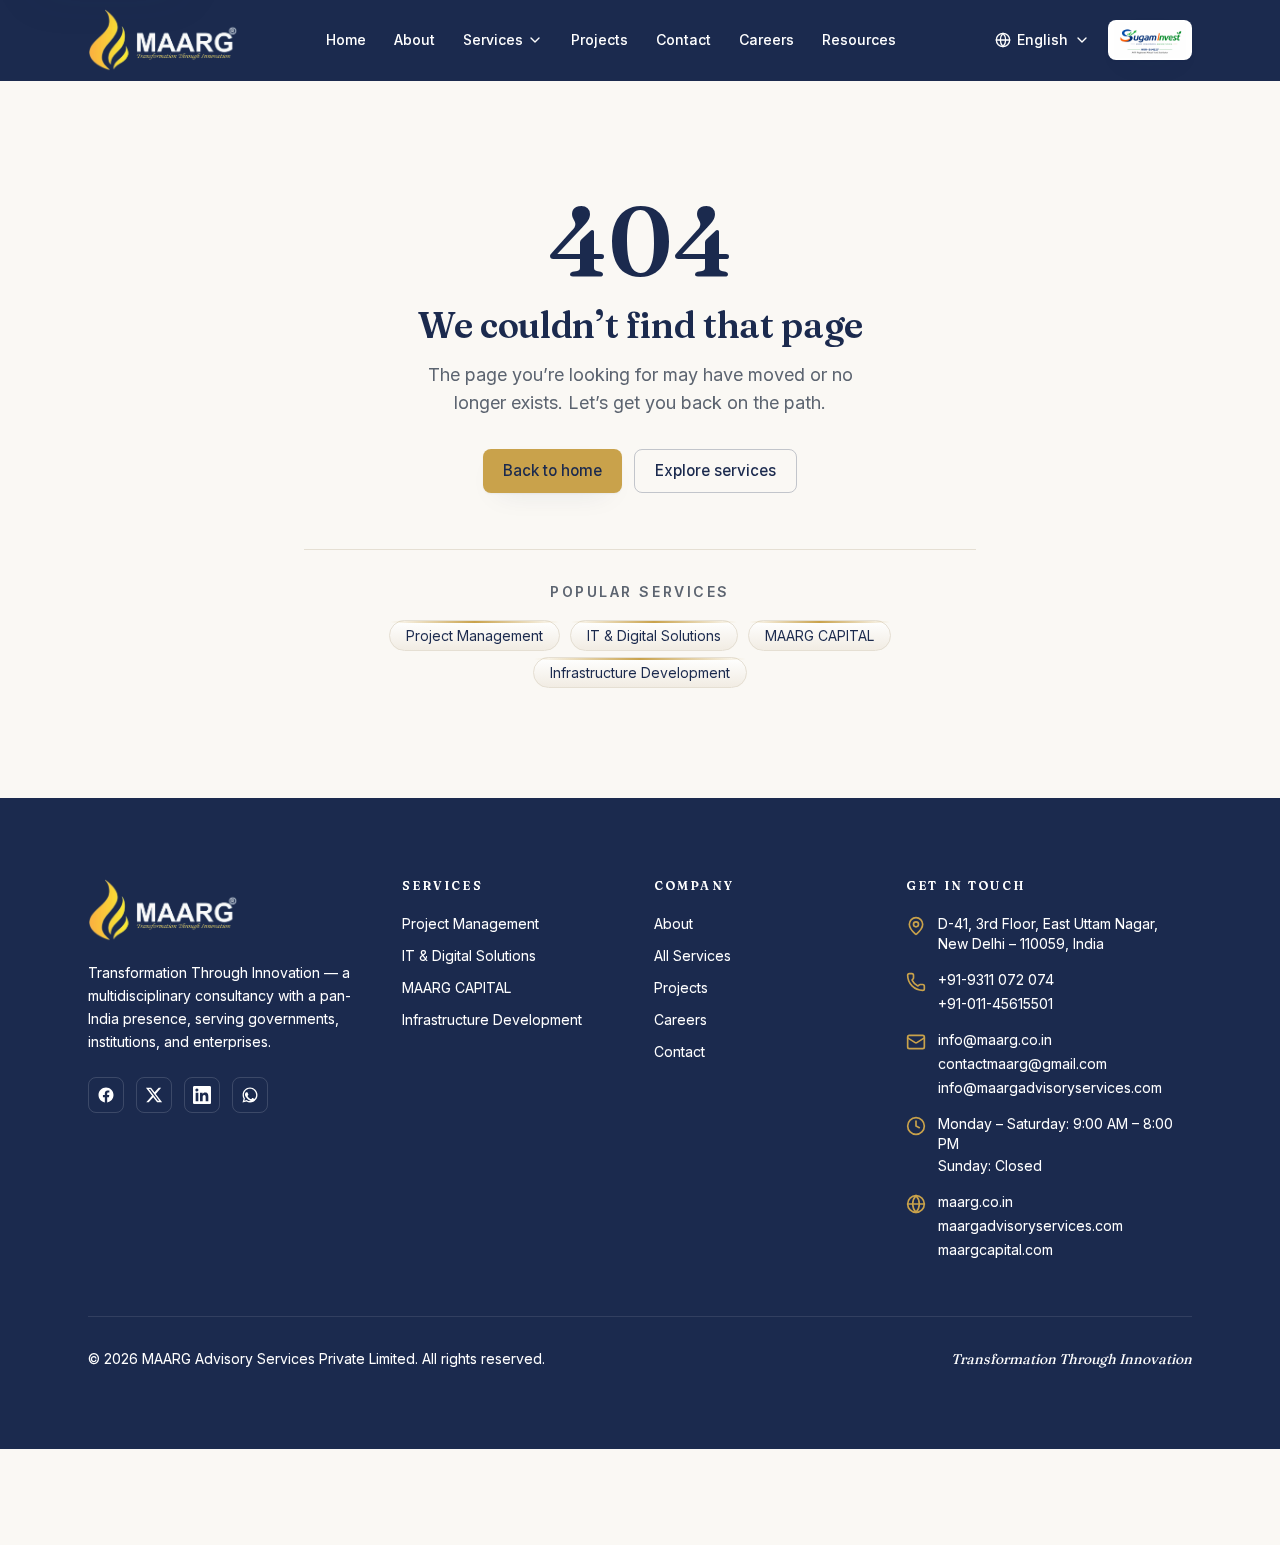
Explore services (715, 470)
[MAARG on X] (154, 1095)
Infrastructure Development (640, 672)
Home (346, 39)
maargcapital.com (995, 1249)
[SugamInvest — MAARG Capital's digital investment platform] (1150, 40)
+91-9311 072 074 (996, 979)
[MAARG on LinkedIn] (202, 1095)
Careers (766, 39)
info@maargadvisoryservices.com (1050, 1087)
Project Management (474, 635)
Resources (859, 39)
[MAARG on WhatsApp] (250, 1095)
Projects (599, 39)
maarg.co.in (975, 1201)
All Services (692, 955)
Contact (683, 39)
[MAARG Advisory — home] (163, 40)
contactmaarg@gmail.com (1022, 1063)
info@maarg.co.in (995, 1039)
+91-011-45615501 (995, 1003)
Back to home (552, 470)
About (414, 39)
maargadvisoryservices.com (1030, 1225)
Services (493, 39)
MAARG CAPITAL (819, 635)
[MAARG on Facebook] (106, 1095)
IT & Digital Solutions (654, 635)
